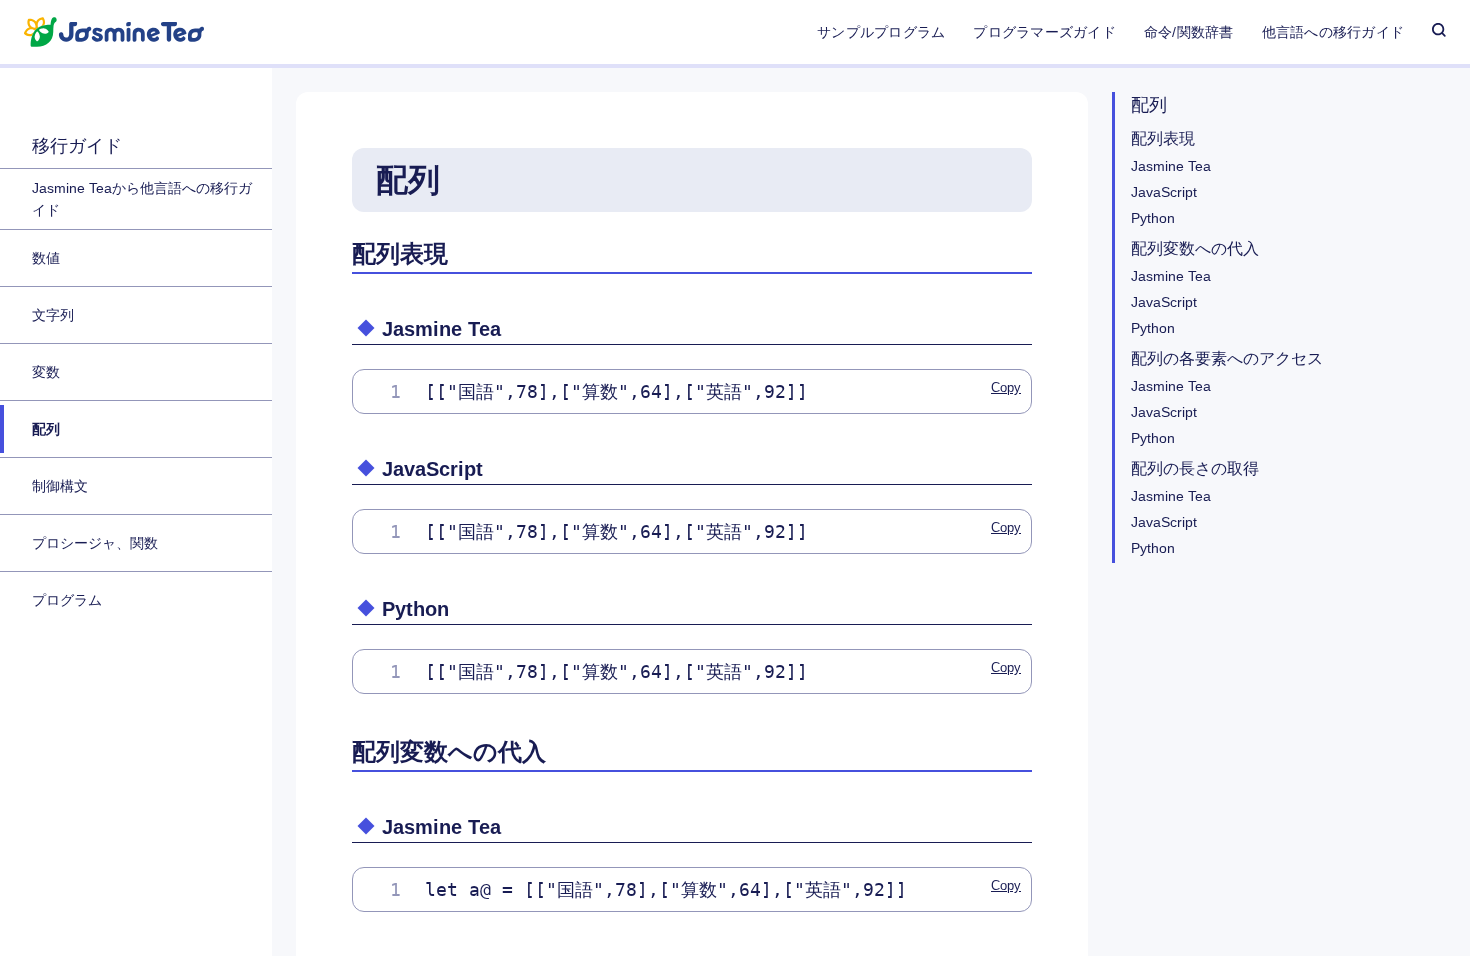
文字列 (53, 315)
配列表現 (1163, 138)
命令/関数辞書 (1189, 32)
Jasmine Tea (1171, 166)
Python (1153, 218)
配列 (46, 429)
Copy (1006, 387)
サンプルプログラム (881, 32)
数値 (46, 258)
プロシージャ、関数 (95, 543)
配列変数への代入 (1195, 248)
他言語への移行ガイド (1333, 32)
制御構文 (60, 486)
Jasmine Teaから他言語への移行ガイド (142, 199)
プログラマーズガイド (1044, 32)
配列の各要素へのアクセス (1227, 358)
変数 (46, 372)
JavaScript (1164, 192)
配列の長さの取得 (1195, 468)
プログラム (67, 600)
